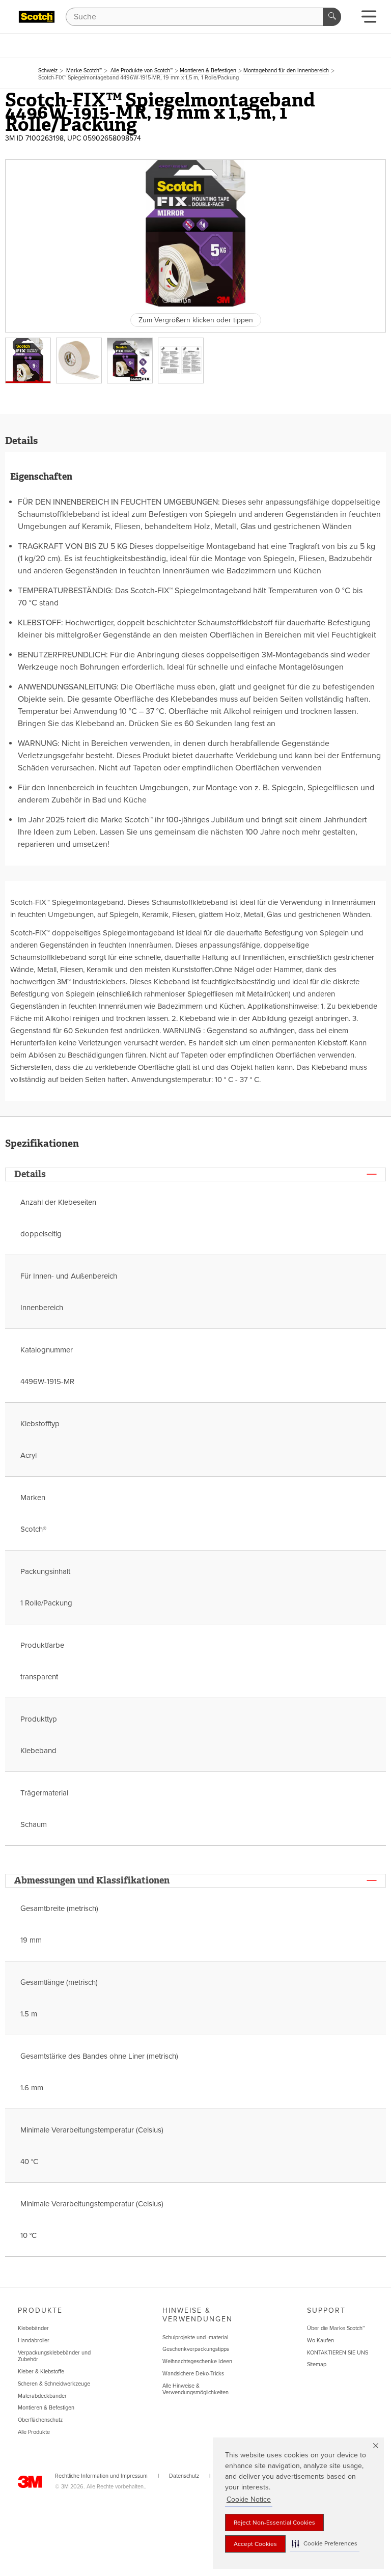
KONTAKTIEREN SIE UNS (338, 2353)
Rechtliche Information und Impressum (101, 2476)
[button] (325, 2544)
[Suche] (332, 17)
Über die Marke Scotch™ (336, 2328)
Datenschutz (184, 2476)
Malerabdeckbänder (42, 2396)
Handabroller (34, 2340)
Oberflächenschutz (40, 2420)
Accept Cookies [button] (255, 2544)
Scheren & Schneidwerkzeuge (54, 2384)
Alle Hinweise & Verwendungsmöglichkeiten (195, 2389)
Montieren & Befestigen (46, 2408)
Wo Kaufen (320, 2340)
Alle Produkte (34, 2432)
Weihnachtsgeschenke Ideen (197, 2361)
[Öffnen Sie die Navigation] (369, 20)
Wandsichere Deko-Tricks (193, 2374)
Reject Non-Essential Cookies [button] (274, 2523)
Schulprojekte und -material (195, 2337)
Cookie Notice (249, 2499)
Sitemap (317, 2364)
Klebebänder (33, 2328)
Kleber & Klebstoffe (41, 2372)
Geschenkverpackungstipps (196, 2349)
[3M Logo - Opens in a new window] (37, 17)
